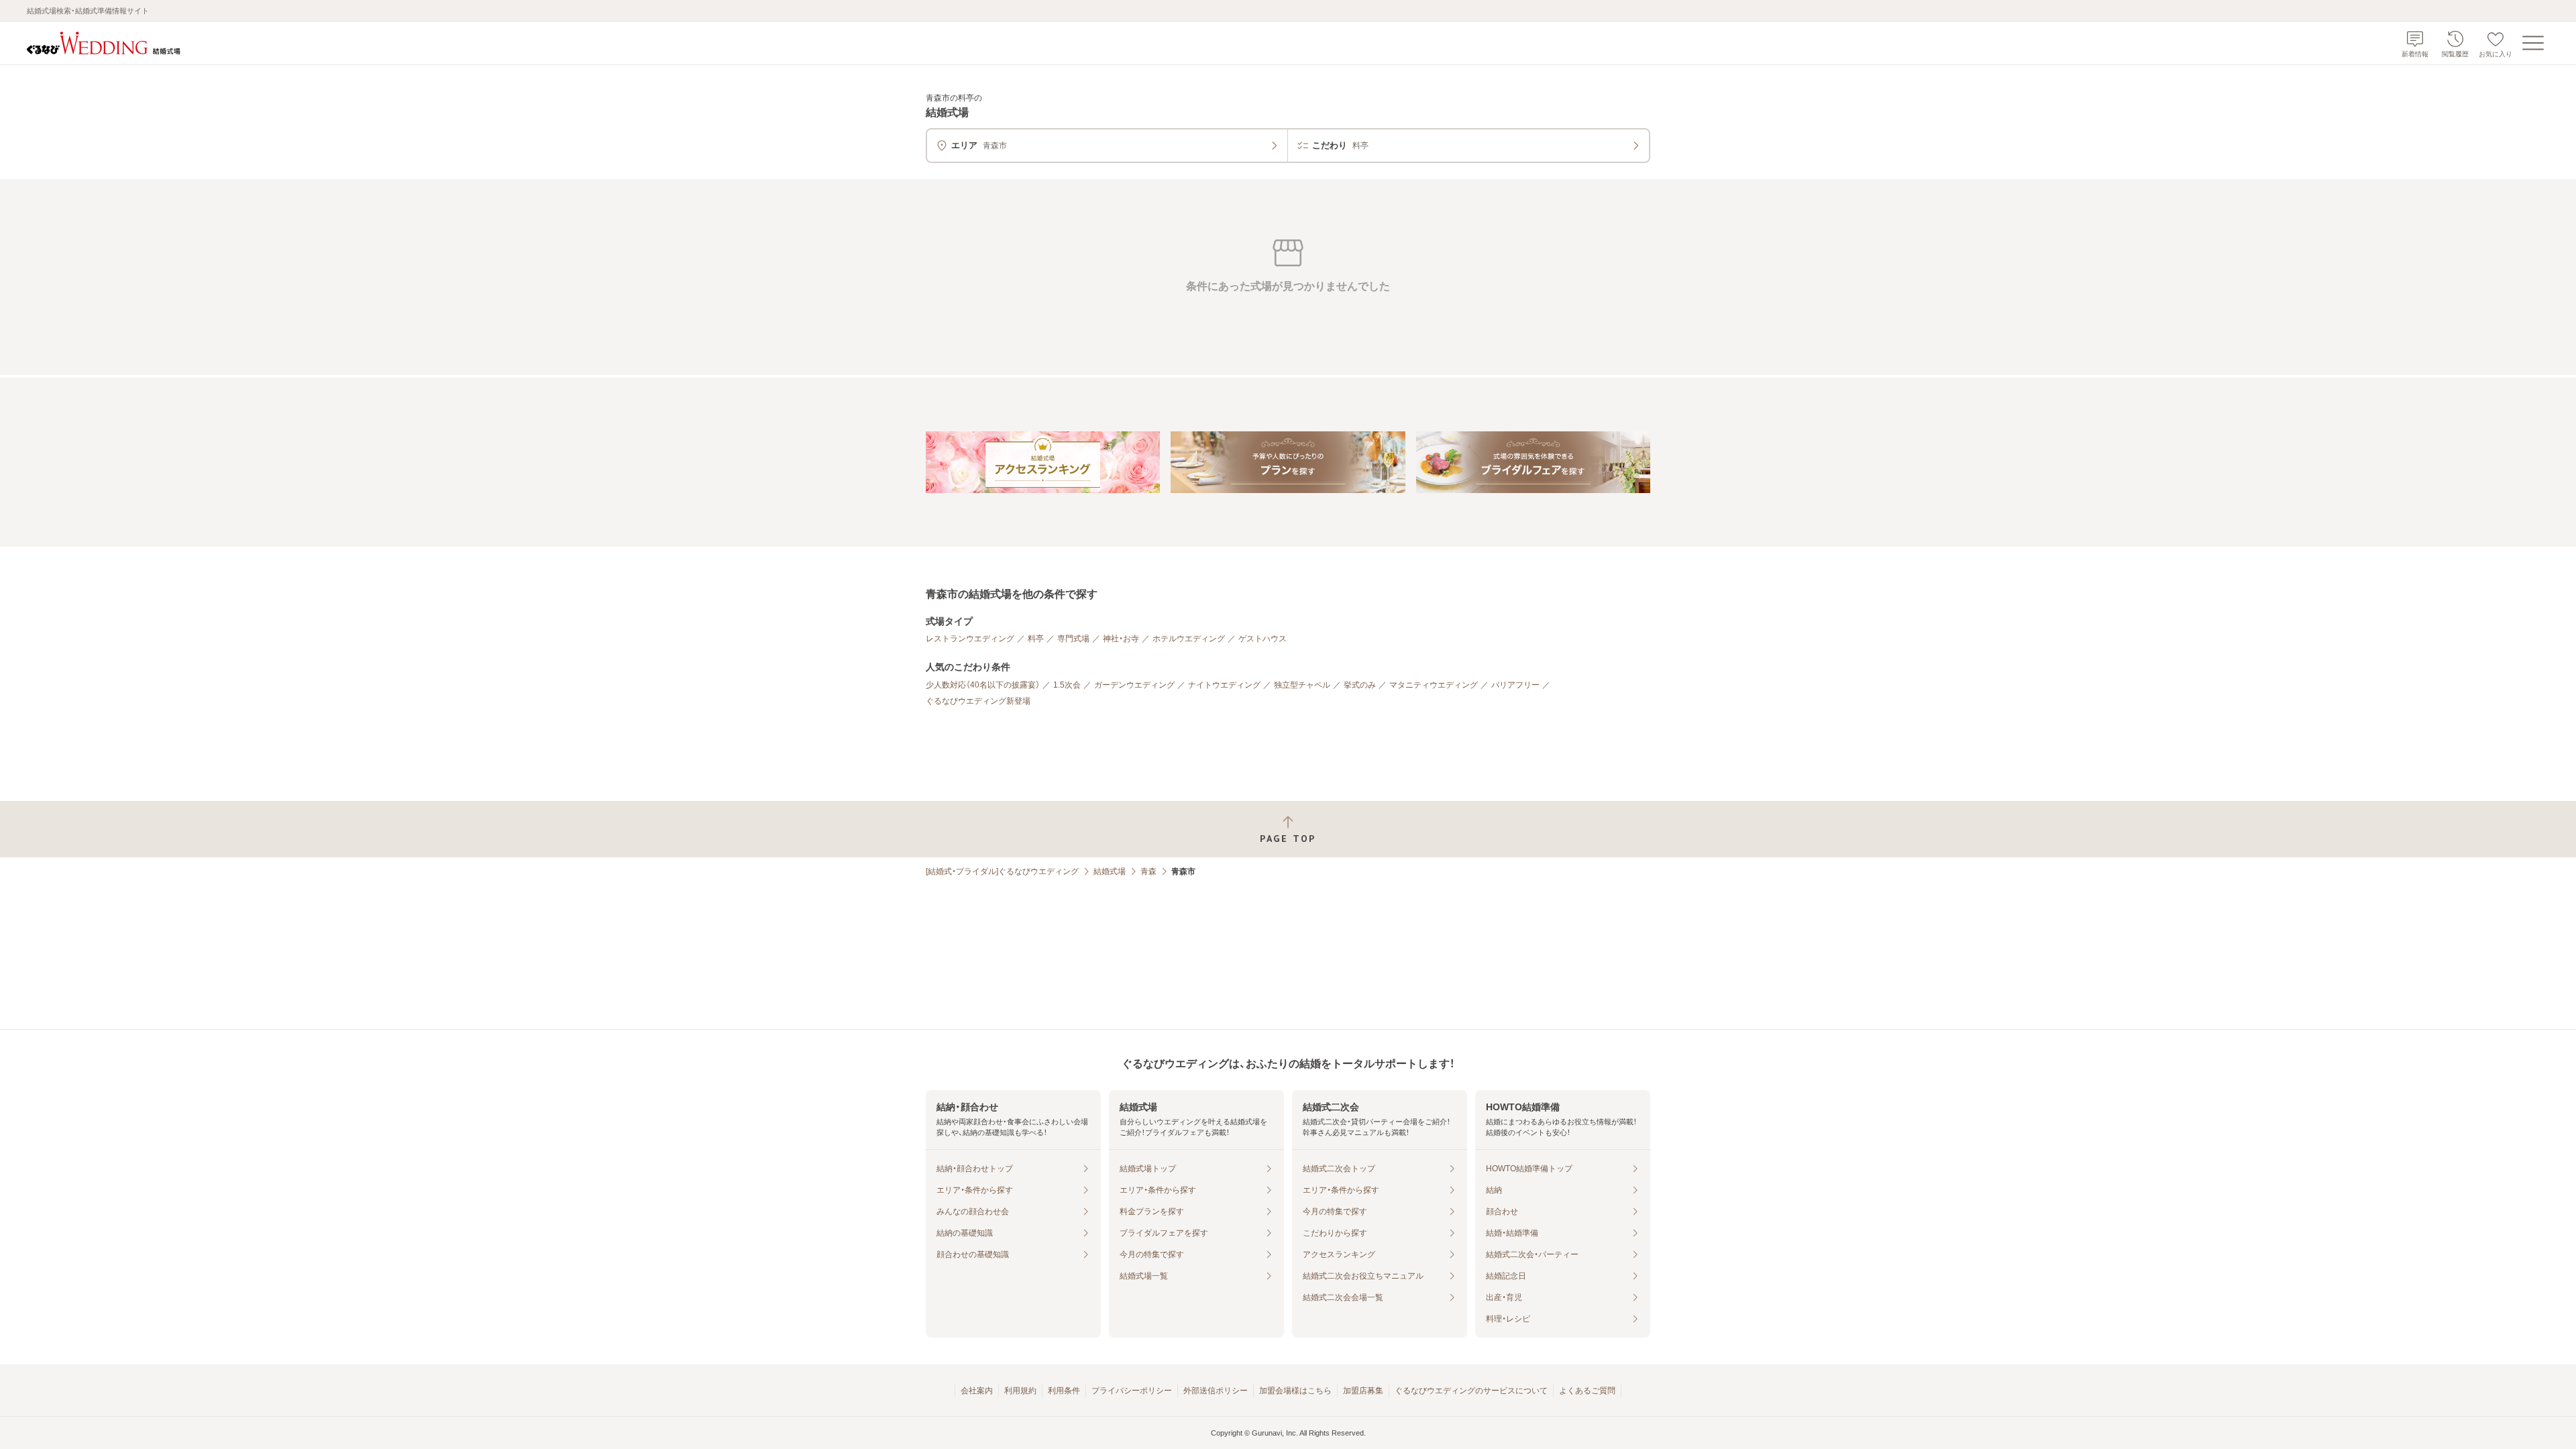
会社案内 (977, 1391)
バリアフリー (1515, 685)
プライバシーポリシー (1132, 1391)
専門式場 (1073, 639)
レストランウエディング (970, 639)
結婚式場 (1110, 871)
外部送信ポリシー (1216, 1391)
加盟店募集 (1363, 1391)
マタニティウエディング (1434, 685)
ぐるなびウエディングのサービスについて (1471, 1391)
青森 (1148, 871)
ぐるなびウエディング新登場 (978, 701)
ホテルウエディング (1189, 639)
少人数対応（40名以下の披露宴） (983, 685)
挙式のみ (1360, 685)
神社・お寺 (1121, 639)
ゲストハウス (1263, 639)
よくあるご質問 (1587, 1391)
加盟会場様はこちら (1295, 1391)
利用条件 (1064, 1391)
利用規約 (1020, 1391)
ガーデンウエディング (1134, 685)
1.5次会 (1067, 685)
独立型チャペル (1302, 685)
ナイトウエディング (1224, 685)
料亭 (1036, 639)
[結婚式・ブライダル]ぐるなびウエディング (1002, 871)
